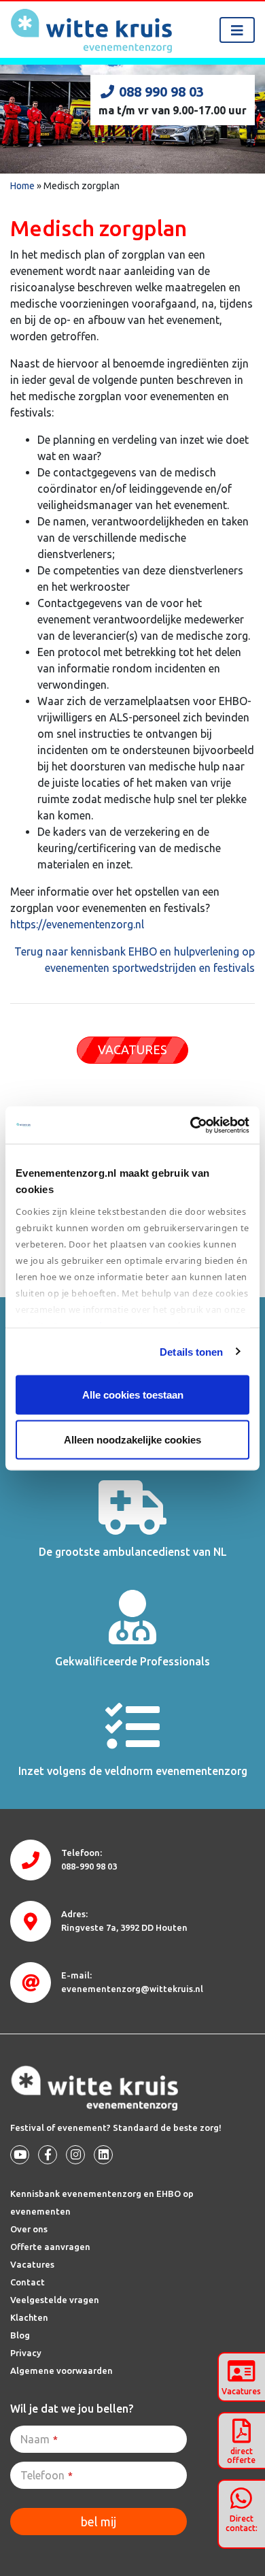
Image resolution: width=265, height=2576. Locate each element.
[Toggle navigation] (237, 30)
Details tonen (191, 1351)
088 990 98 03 (161, 92)
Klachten (29, 2317)
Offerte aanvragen (50, 2247)
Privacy (26, 2353)
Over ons (29, 2229)
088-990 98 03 (89, 1866)
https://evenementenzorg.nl (77, 924)
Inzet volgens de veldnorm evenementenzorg (133, 1771)
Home (22, 186)
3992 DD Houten (124, 1927)
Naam (39, 2439)
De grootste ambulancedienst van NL (133, 1552)
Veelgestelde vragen (55, 2300)
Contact (28, 2282)
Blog (20, 2335)
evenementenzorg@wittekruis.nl (132, 1989)
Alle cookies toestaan (133, 1395)
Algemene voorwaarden (61, 2370)
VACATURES (132, 1049)
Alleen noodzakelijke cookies (132, 1439)
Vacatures (32, 2264)
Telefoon (47, 2475)
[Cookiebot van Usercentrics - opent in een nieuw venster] (191, 1125)
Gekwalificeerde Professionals (132, 1661)
